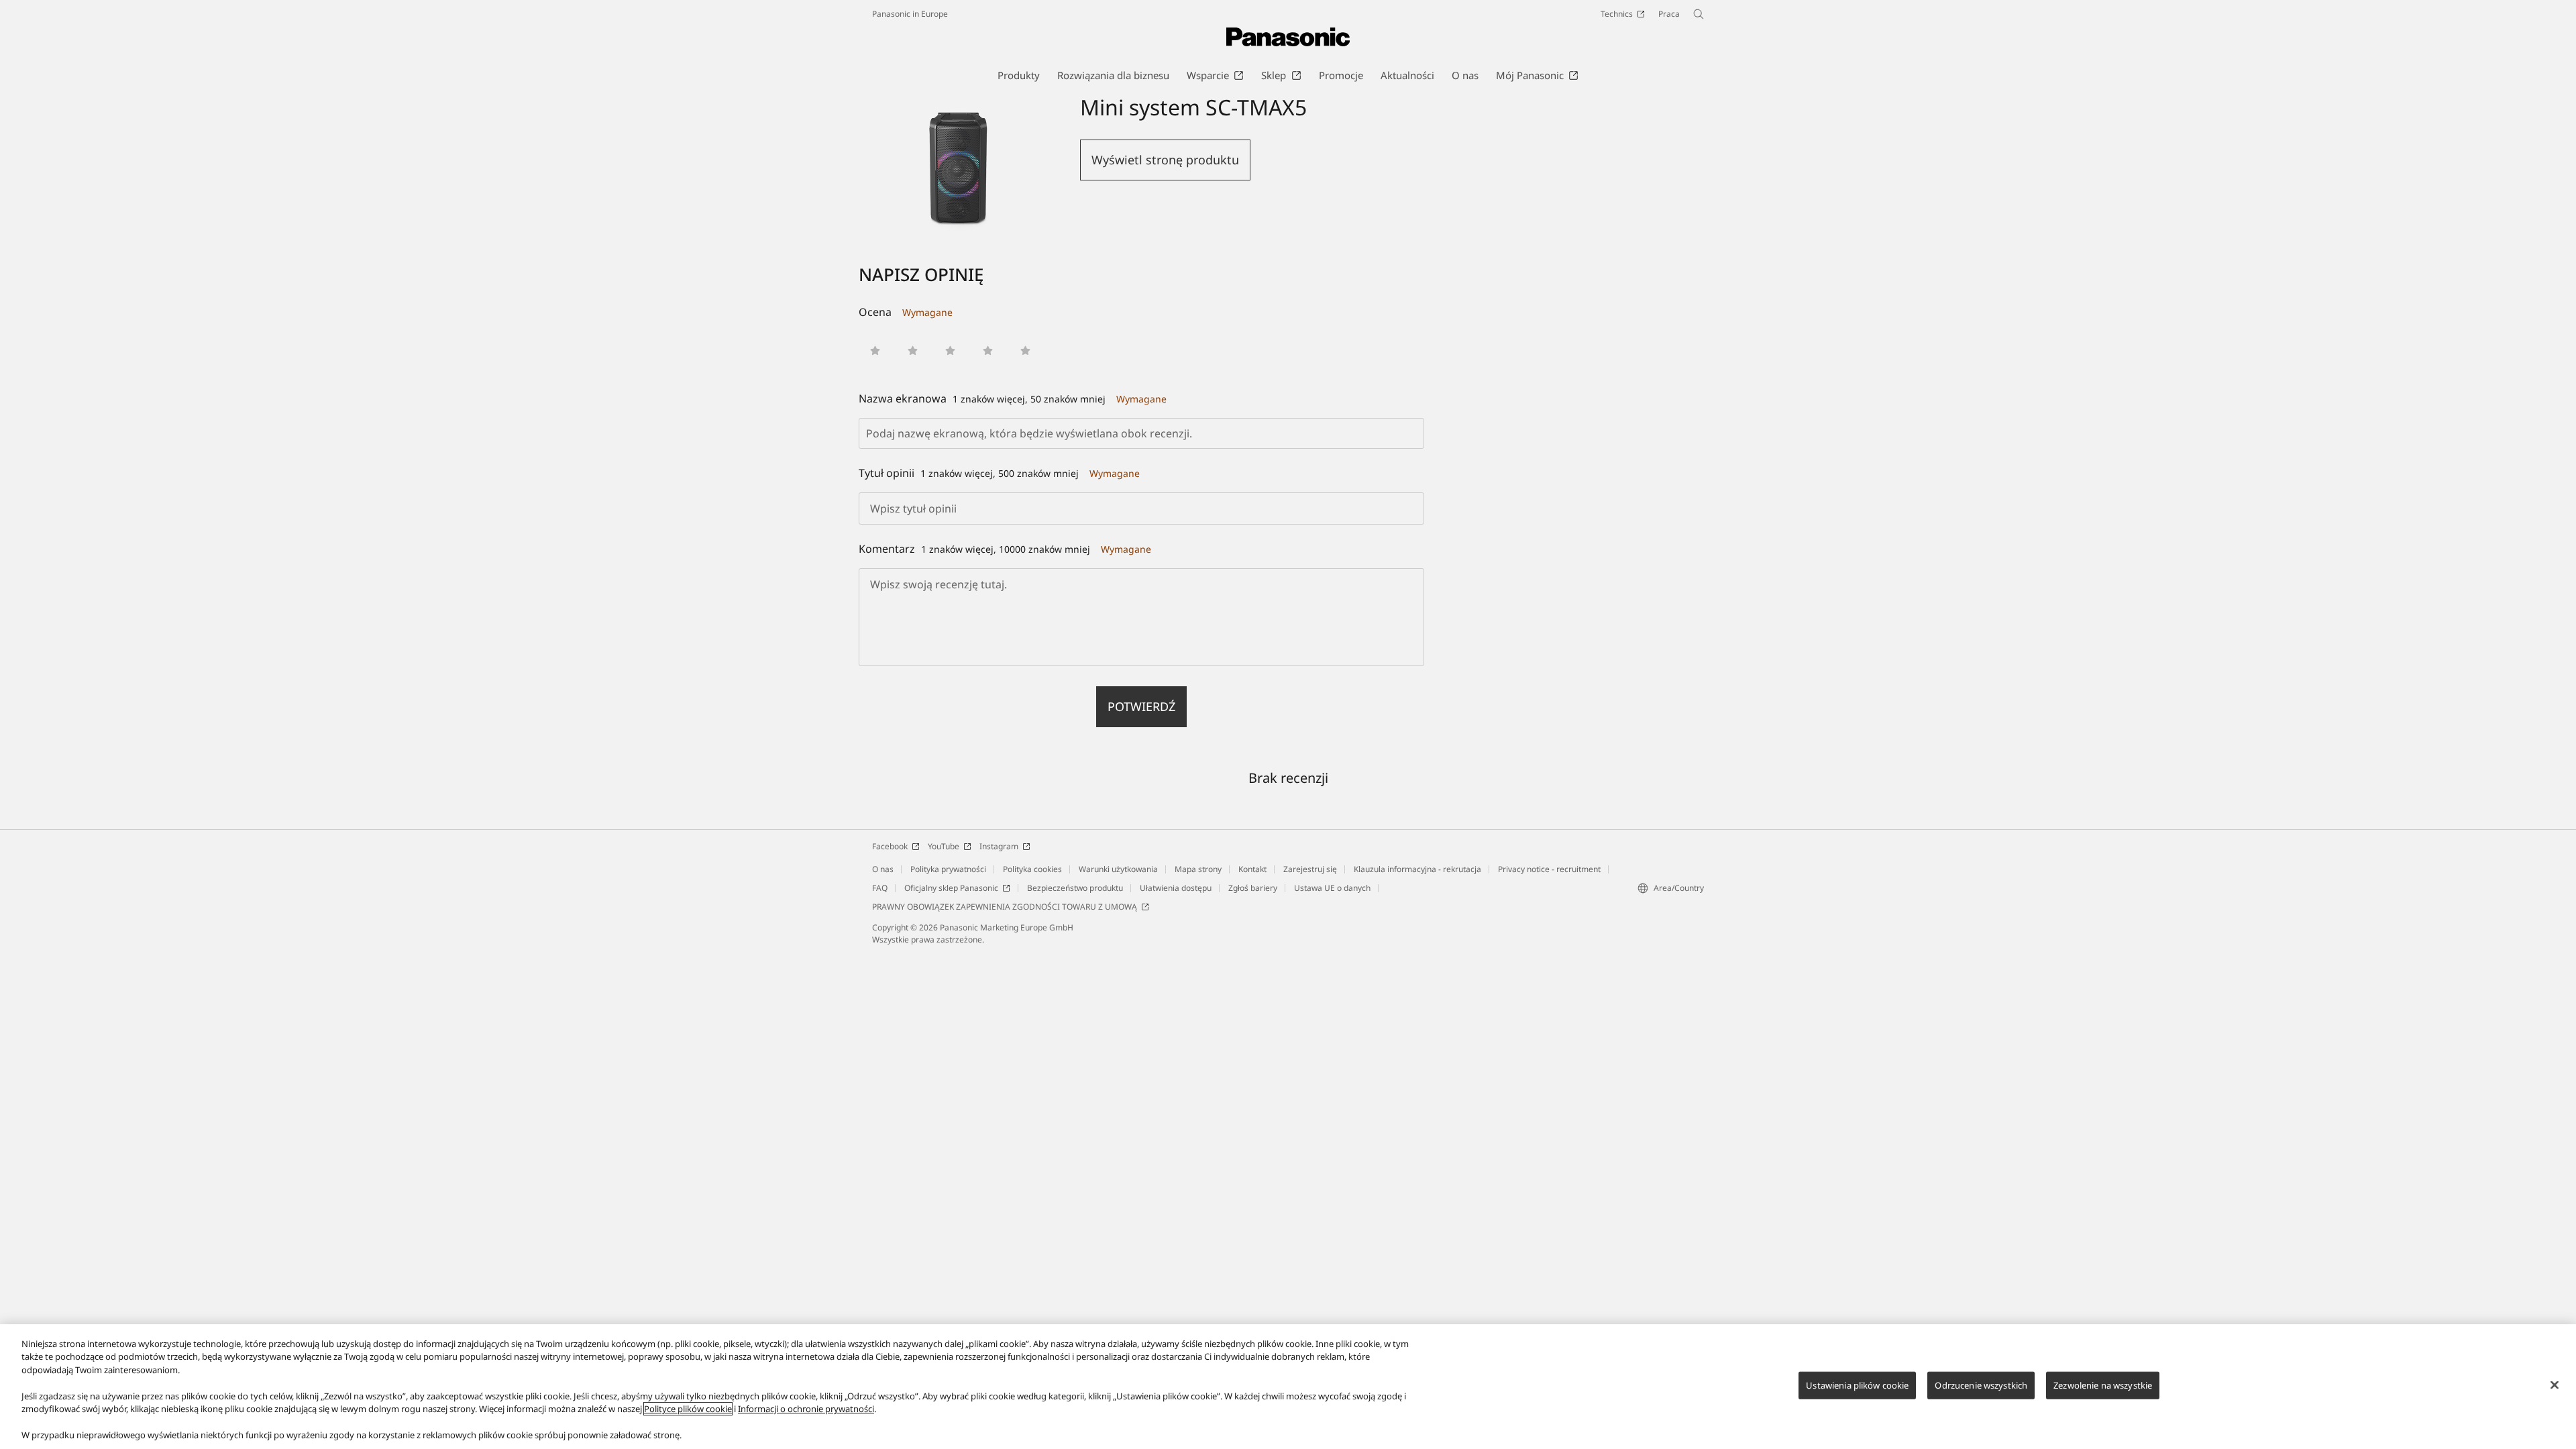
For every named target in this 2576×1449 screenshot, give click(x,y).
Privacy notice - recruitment (1549, 869)
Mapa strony (1198, 869)
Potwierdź (1141, 706)
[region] (1288, 1387)
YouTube (944, 846)
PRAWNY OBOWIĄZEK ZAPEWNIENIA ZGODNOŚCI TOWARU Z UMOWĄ (1005, 907)
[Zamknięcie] (2555, 1385)
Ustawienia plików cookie (1857, 1385)
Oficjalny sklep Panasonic (951, 888)
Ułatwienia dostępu (1176, 888)
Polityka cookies (1032, 869)
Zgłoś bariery (1253, 888)
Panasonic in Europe (910, 14)
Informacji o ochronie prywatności (806, 1409)
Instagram (999, 846)
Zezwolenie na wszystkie (2103, 1385)
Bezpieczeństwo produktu (1075, 888)
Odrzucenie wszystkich (1981, 1385)
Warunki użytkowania (1118, 869)
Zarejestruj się (1310, 869)
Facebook (890, 846)
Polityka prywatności (948, 869)
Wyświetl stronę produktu (1165, 160)
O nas (883, 869)
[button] (875, 351)
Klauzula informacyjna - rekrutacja (1417, 869)
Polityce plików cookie (688, 1409)
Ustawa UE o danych (1332, 888)
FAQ (880, 888)
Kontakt (1252, 869)
